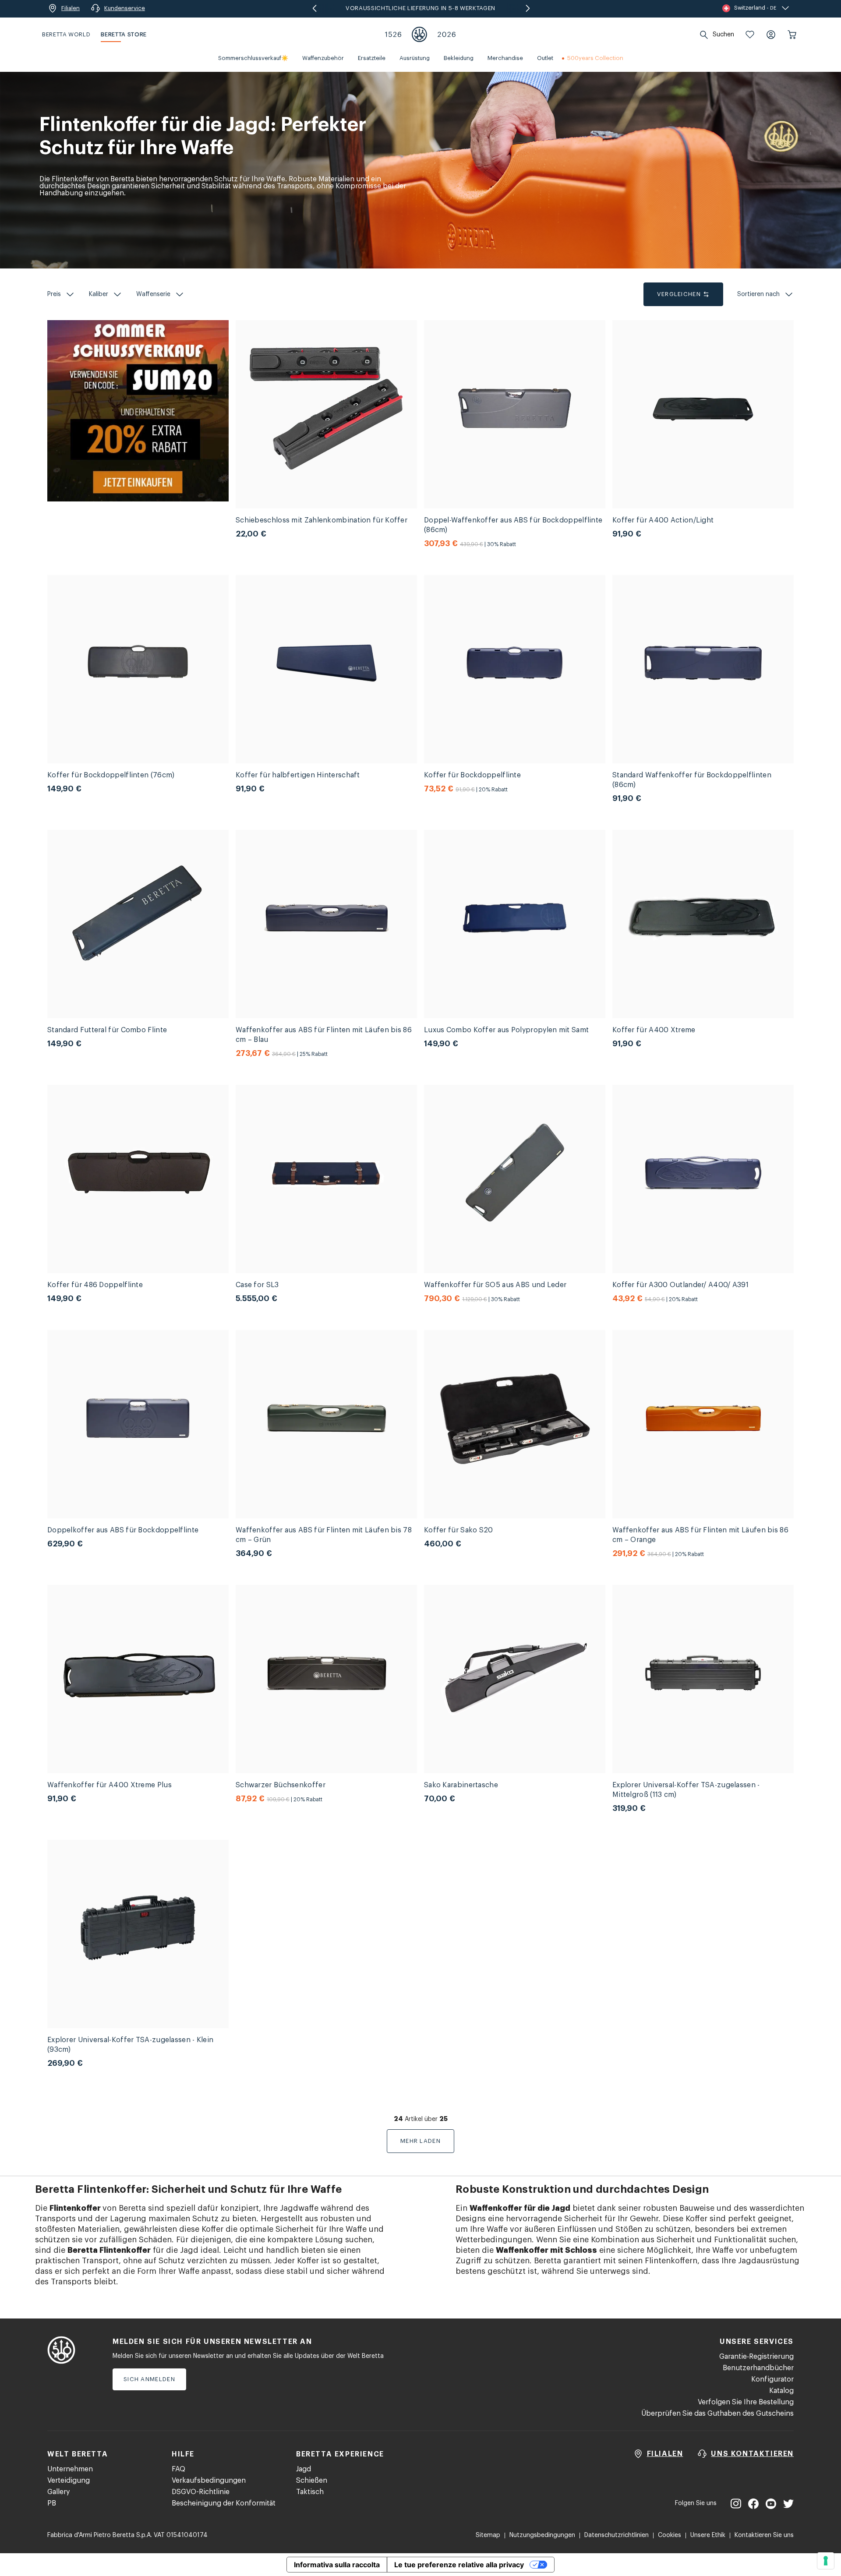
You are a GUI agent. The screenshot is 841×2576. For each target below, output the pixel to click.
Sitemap (488, 2535)
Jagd (304, 2469)
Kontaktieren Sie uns (764, 2535)
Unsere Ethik (708, 2535)
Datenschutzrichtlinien (617, 2535)
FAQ (178, 2469)
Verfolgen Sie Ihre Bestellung (746, 2402)
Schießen (312, 2481)
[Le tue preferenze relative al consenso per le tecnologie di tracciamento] (826, 2561)
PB (52, 2503)
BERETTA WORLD (66, 34)
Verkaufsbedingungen (209, 2481)
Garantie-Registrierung (756, 2357)
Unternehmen (70, 2469)
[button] (750, 35)
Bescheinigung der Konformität (224, 2503)
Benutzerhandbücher (758, 2368)
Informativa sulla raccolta (337, 2565)
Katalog (781, 2391)
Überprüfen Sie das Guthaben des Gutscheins (717, 2414)
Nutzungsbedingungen (542, 2535)
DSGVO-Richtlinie (201, 2492)
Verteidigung (69, 2481)
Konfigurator (772, 2379)
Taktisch (310, 2492)
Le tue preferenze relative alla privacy (459, 2565)
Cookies (670, 2535)
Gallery (58, 2492)
